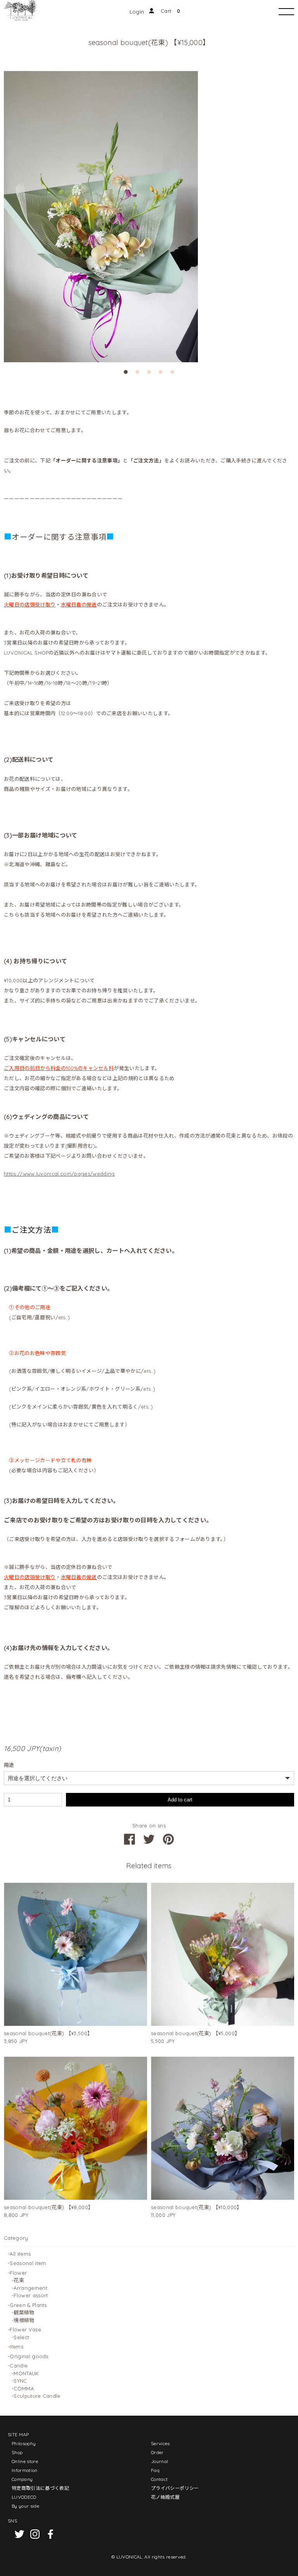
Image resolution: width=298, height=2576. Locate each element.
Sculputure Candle (37, 2396)
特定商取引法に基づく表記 (40, 2488)
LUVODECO (24, 2497)
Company (22, 2479)
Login (137, 12)
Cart (166, 11)
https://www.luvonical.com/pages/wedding (59, 1174)
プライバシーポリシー (175, 2488)
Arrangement (30, 2288)
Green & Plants (28, 2305)
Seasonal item (28, 2263)
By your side (25, 2506)
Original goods (29, 2356)
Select (21, 2337)
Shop (17, 2452)
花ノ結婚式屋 (165, 2497)
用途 (9, 1765)
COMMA (24, 2388)
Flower (18, 2273)
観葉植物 (24, 2312)
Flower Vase (25, 2329)
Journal (159, 2461)
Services (160, 2443)
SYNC (20, 2381)
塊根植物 (24, 2320)
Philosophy (24, 2443)
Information (25, 2470)
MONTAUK (26, 2373)
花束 (19, 2280)
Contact (159, 2479)
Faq (155, 2470)
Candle (19, 2366)
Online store (25, 2461)
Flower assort (31, 2295)
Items (16, 2347)
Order (157, 2452)
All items (20, 2254)
